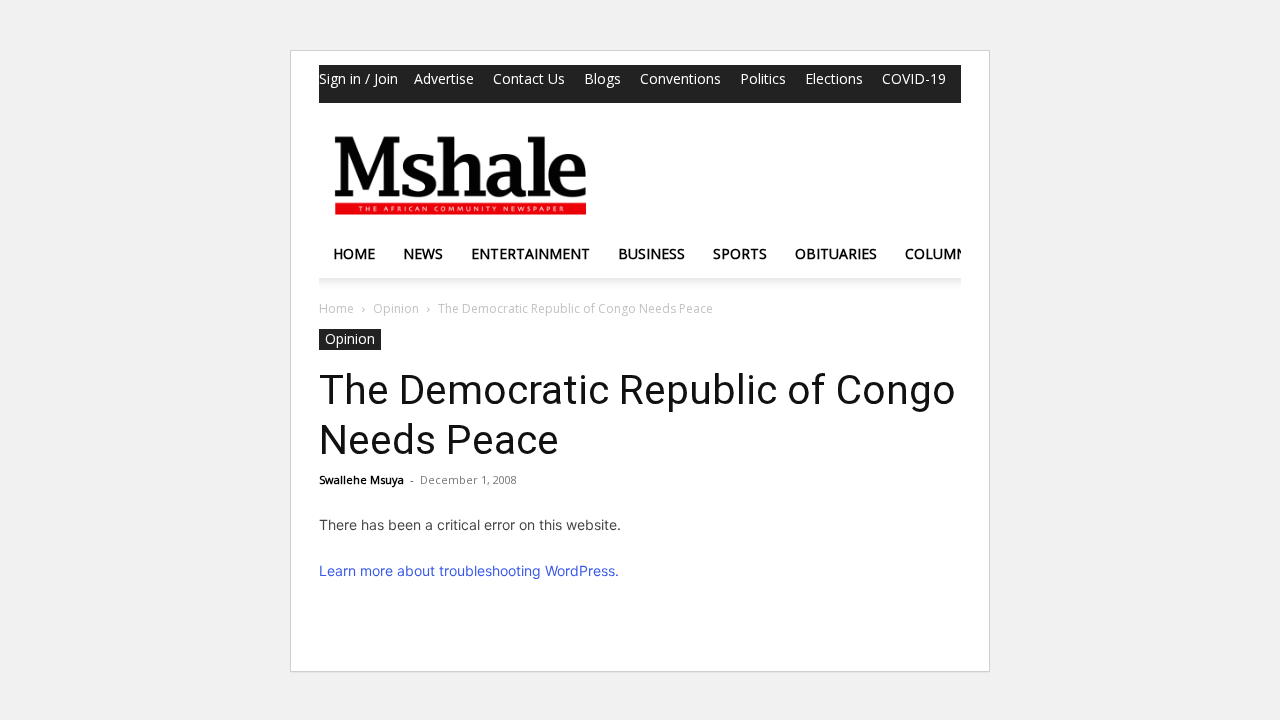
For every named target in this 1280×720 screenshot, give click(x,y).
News (423, 253)
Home (354, 253)
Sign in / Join (358, 78)
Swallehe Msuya (361, 479)
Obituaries (836, 253)
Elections (834, 78)
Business (651, 253)
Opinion (396, 308)
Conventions (680, 78)
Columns (940, 253)
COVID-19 (914, 78)
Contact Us (529, 78)
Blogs (602, 78)
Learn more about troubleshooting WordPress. (469, 570)
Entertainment (530, 253)
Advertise (444, 78)
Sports (740, 253)
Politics (763, 78)
